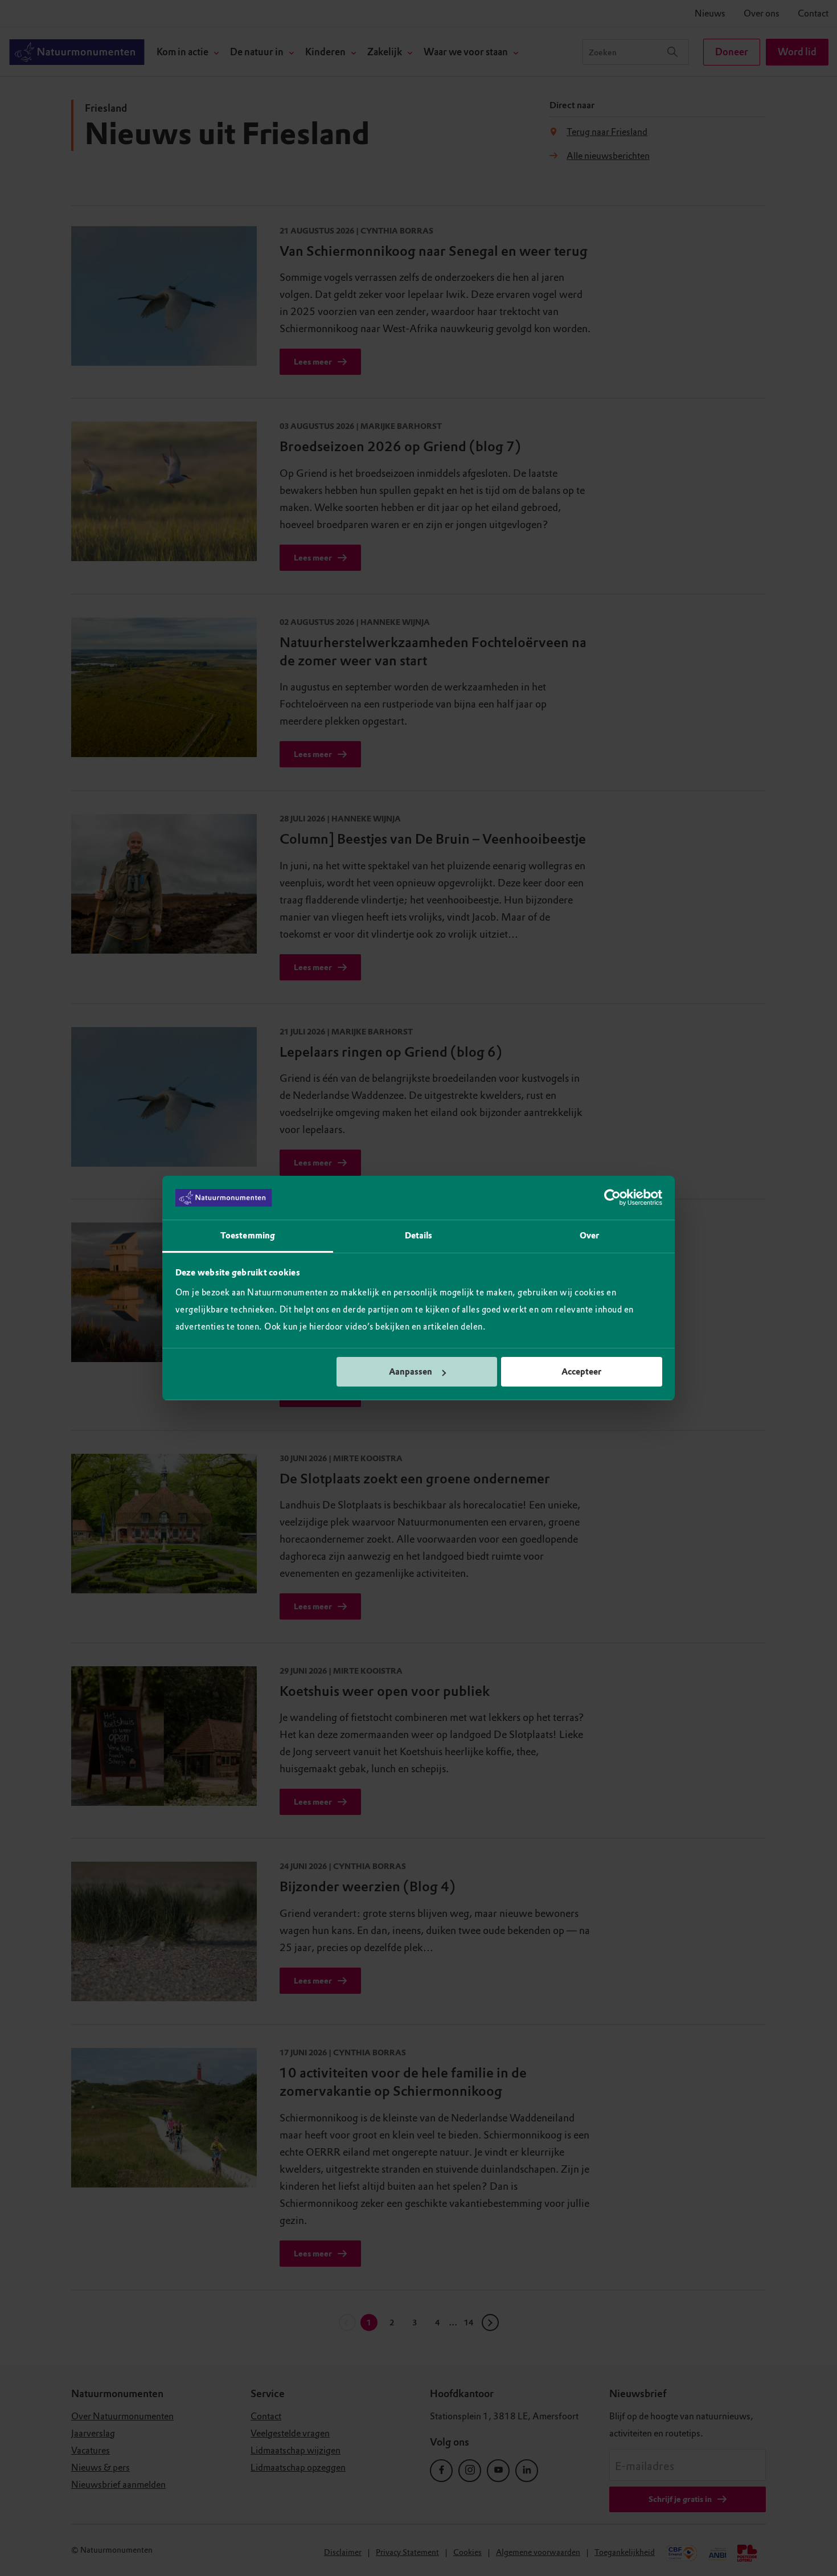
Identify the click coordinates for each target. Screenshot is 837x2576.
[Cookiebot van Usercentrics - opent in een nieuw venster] (612, 1198)
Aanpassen (411, 1372)
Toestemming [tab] (248, 1236)
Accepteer (581, 1372)
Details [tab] (419, 1236)
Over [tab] (589, 1236)
